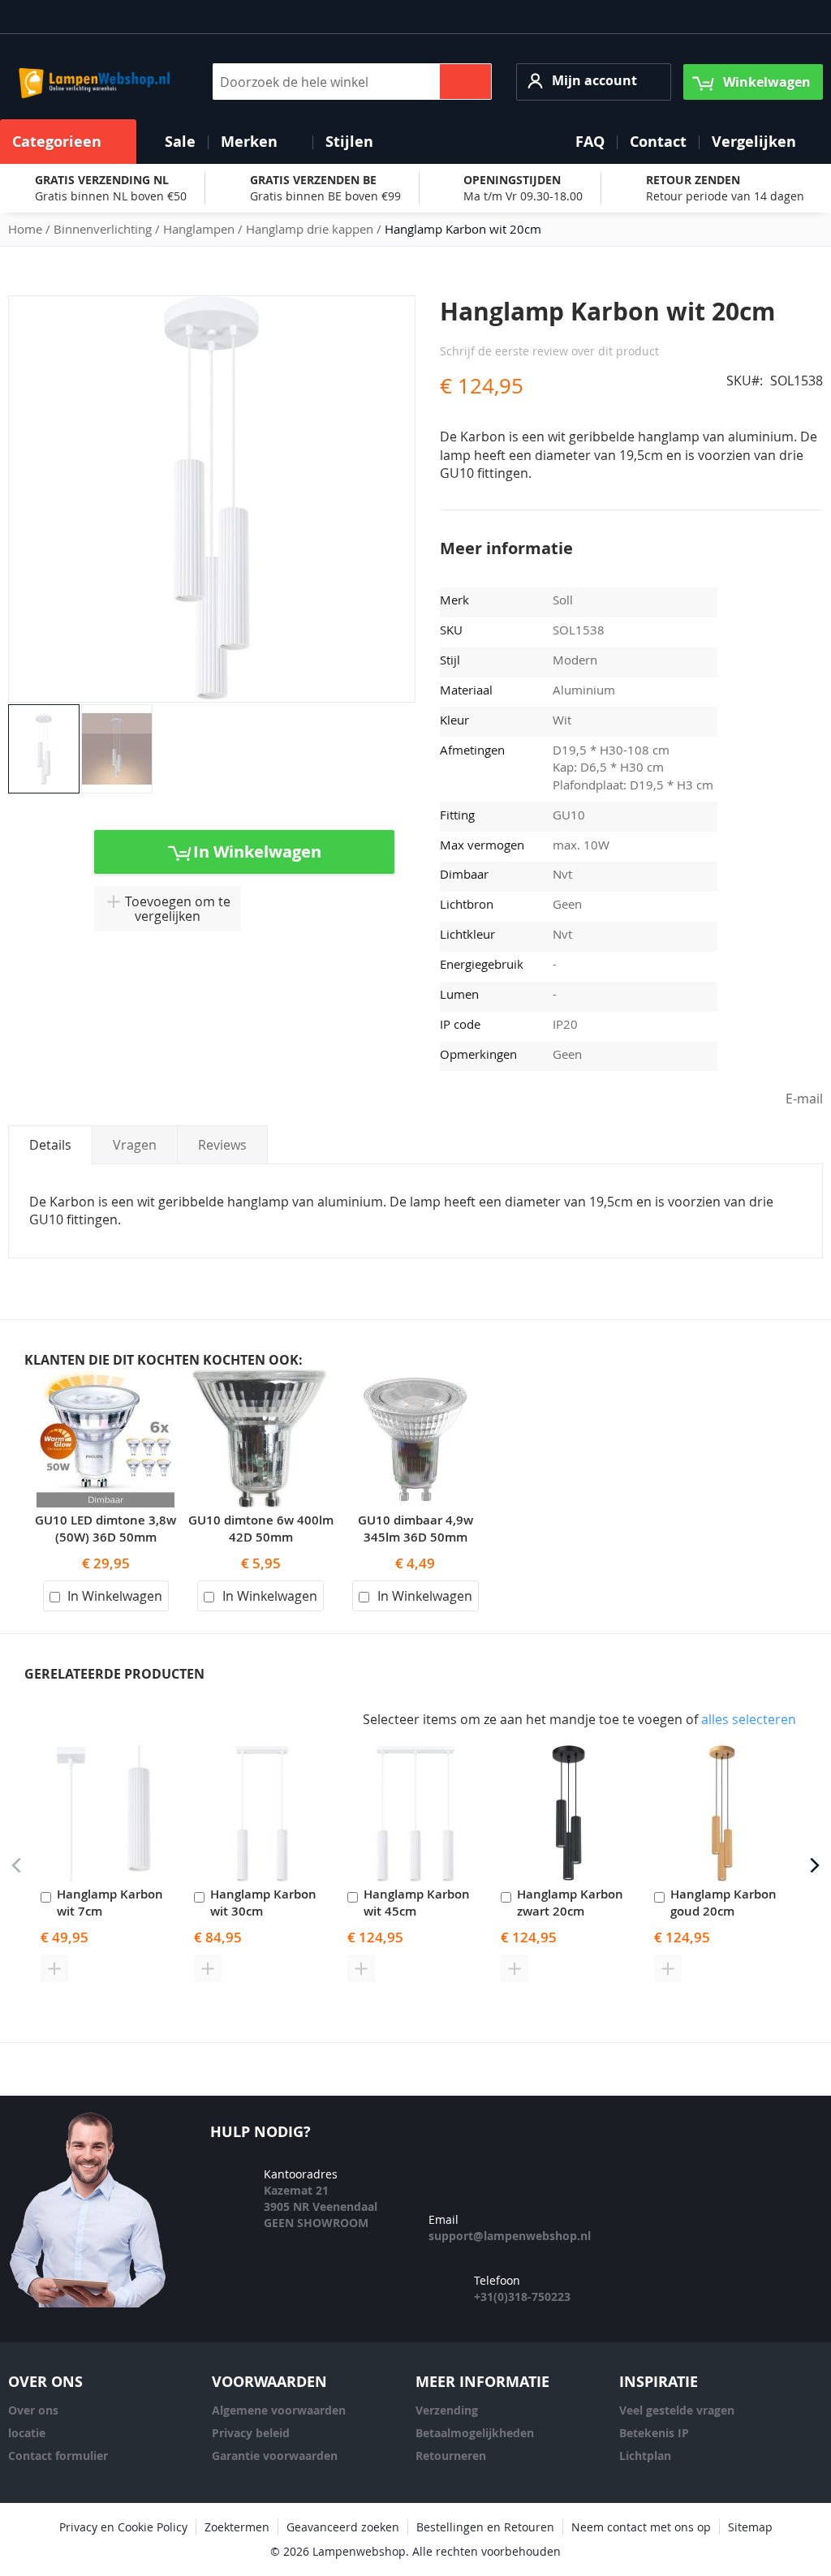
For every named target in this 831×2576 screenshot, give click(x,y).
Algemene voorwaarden (279, 2410)
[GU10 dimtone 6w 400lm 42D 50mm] (260, 1378)
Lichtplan (645, 2456)
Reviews (222, 1145)
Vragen (135, 1145)
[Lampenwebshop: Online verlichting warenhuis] (92, 82)
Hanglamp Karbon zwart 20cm (570, 1903)
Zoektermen (237, 2527)
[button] (594, 82)
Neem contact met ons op (641, 2527)
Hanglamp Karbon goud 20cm (723, 1903)
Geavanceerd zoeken (343, 2527)
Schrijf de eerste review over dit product (549, 351)
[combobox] (352, 82)
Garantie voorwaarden (275, 2456)
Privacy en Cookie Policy (123, 2527)
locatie (27, 2433)
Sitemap (750, 2527)
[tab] (50, 1145)
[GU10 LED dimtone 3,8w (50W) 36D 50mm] (105, 1378)
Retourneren (451, 2456)
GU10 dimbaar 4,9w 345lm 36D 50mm (415, 1529)
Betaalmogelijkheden (475, 2433)
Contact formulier (58, 2456)
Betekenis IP (654, 2433)
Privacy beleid (251, 2433)
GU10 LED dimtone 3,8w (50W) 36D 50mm (105, 1529)
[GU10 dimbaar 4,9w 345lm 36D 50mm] (415, 1378)
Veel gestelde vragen (677, 2410)
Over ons (33, 2410)
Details (50, 1145)
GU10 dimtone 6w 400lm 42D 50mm (261, 1529)
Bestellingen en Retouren (485, 2527)
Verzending (447, 2410)
